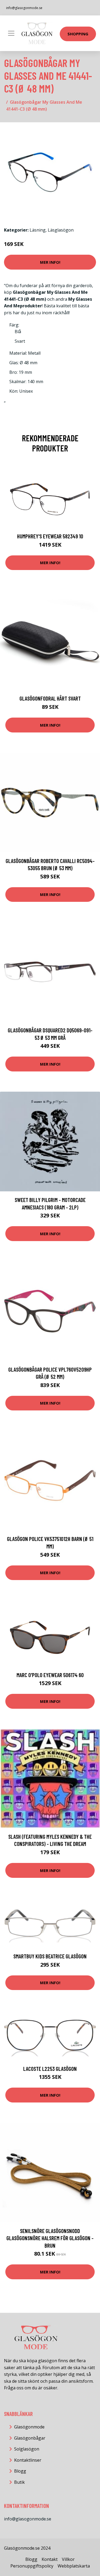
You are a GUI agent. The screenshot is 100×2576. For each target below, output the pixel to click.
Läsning (38, 230)
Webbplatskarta (74, 2566)
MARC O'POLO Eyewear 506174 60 (50, 1675)
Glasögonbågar (30, 2438)
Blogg (20, 2471)
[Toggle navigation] (11, 33)
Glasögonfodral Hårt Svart (50, 698)
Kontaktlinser (28, 2460)
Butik (19, 2482)
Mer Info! (50, 262)
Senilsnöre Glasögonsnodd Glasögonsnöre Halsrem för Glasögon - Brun (50, 2238)
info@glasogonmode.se (24, 8)
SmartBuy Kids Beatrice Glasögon (50, 1956)
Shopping (78, 34)
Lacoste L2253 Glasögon (50, 2069)
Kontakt (50, 2559)
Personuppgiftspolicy (32, 2566)
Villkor (68, 2559)
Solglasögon (27, 2449)
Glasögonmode (29, 2427)
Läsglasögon (61, 230)
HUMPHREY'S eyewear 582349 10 (50, 536)
